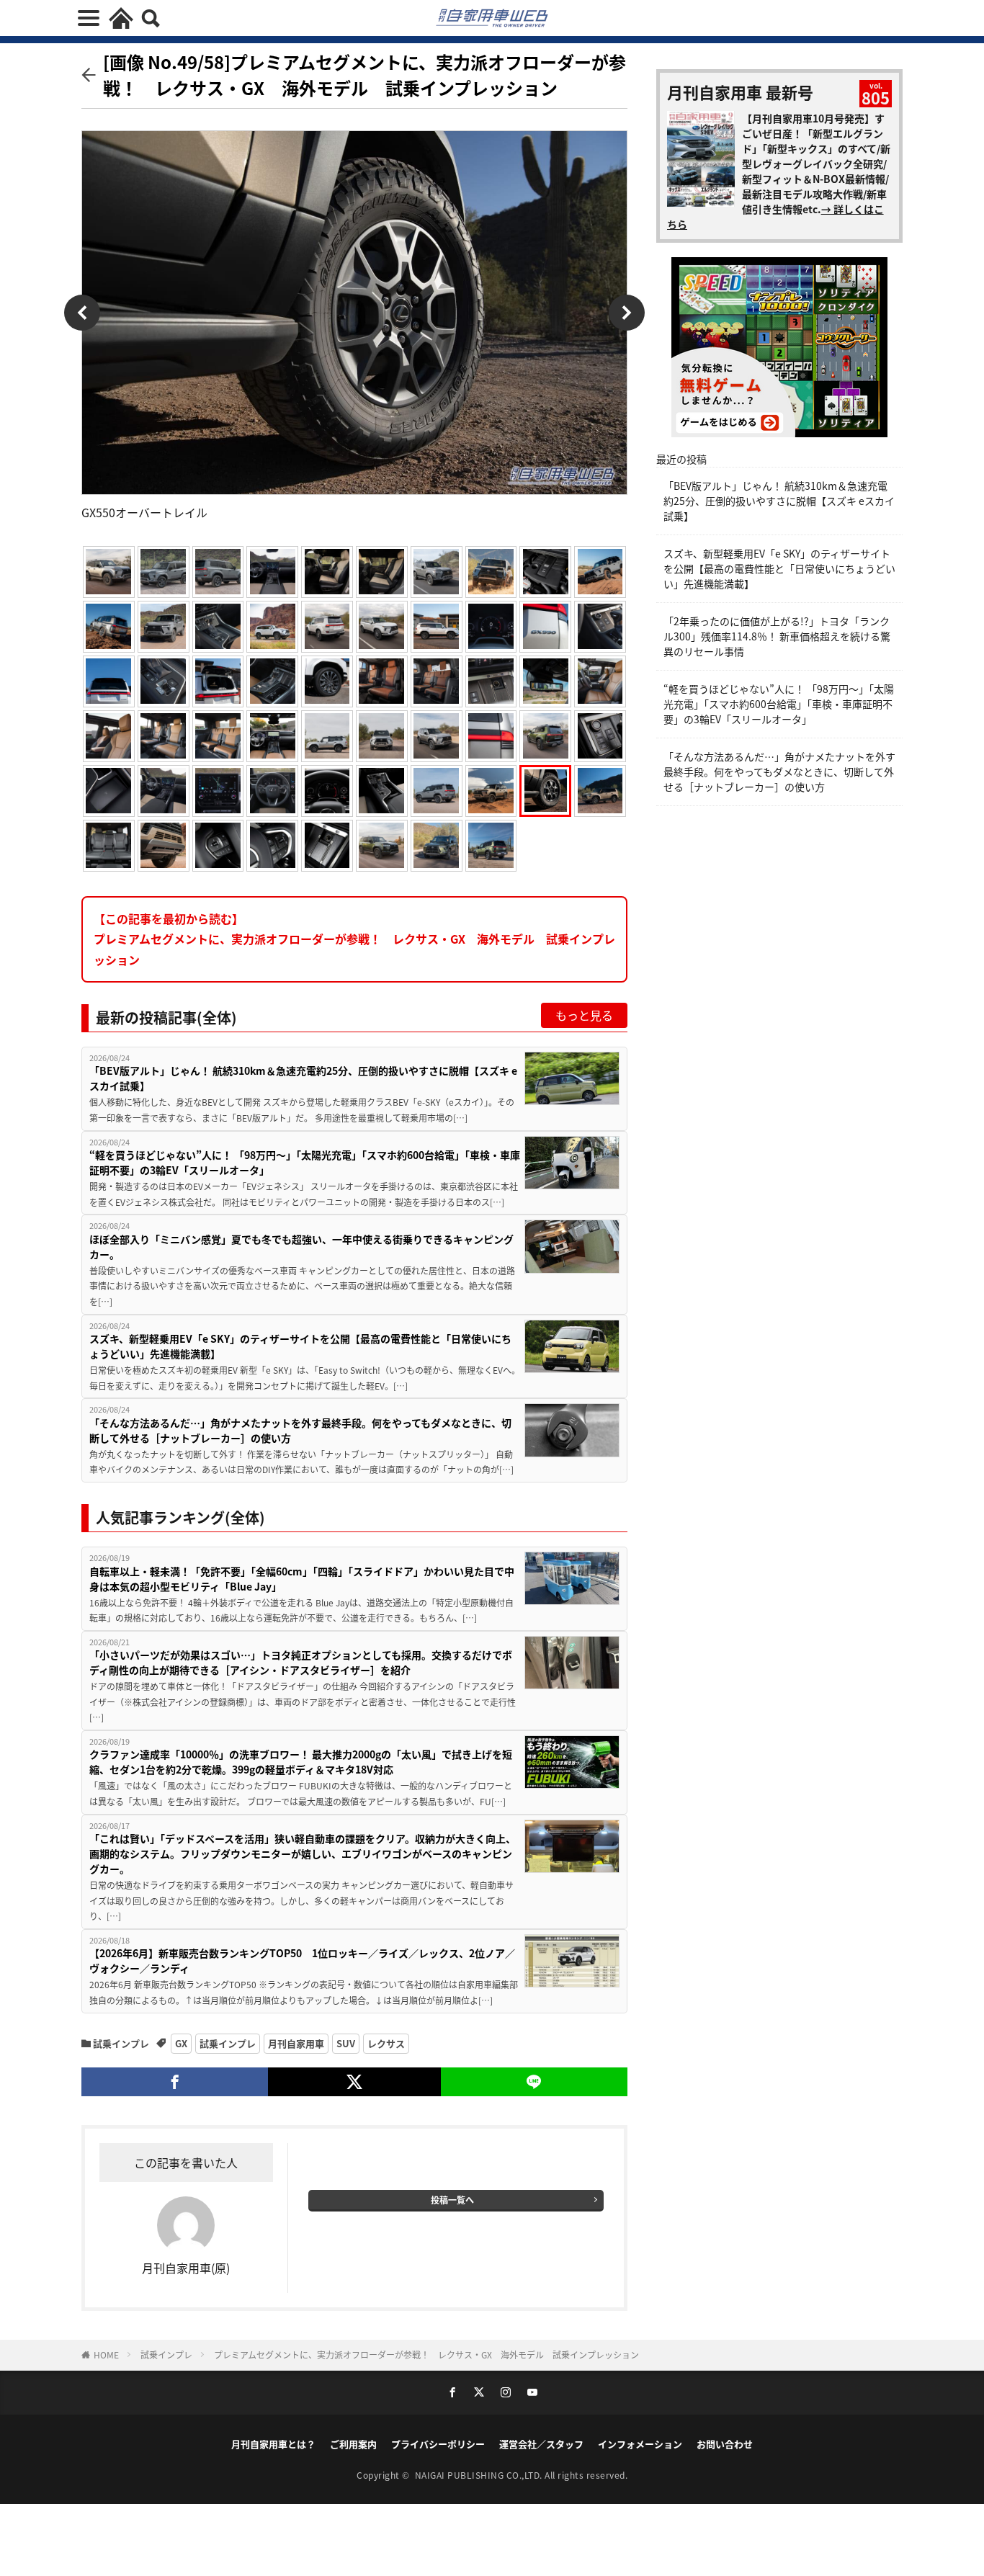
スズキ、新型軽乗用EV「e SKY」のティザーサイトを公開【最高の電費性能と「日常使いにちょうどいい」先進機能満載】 (300, 1346)
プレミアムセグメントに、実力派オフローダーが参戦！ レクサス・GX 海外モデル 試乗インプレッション (426, 2354)
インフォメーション (640, 2444)
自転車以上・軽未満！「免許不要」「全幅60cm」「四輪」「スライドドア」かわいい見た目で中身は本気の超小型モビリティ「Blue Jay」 (302, 1579)
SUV (346, 2043)
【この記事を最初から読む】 (354, 939)
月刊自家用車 (296, 2043)
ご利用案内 (353, 2444)
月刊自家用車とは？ (273, 2444)
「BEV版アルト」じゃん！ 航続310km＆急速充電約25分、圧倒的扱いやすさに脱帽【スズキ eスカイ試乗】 (303, 1078)
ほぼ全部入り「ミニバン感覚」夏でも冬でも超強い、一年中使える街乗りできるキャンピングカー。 (301, 1247)
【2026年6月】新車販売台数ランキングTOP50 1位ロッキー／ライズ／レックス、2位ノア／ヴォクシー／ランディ (302, 1960)
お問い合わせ (725, 2444)
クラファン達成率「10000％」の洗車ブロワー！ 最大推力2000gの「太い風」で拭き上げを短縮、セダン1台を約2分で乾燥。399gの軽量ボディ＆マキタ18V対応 (301, 1762)
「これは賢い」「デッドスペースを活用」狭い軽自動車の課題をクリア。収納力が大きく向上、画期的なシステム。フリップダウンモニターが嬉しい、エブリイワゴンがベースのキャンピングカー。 (303, 1853)
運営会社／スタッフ (541, 2444)
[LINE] (534, 2082)
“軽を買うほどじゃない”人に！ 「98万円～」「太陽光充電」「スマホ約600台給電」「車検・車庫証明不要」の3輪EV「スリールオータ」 (305, 1162)
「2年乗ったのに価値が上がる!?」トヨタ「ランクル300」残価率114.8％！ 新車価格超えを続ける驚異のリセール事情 (777, 636)
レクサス (386, 2043)
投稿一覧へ (452, 2200)
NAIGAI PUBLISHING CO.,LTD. (480, 2475)
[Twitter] (354, 2082)
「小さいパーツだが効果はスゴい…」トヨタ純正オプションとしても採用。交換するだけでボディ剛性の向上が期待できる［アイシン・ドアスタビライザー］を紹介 (301, 1662)
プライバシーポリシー (438, 2444)
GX (181, 2043)
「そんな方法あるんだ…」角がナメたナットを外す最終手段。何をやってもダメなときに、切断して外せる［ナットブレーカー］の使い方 (300, 1430)
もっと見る (584, 1015)
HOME (106, 2354)
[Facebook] (175, 2082)
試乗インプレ (121, 2043)
